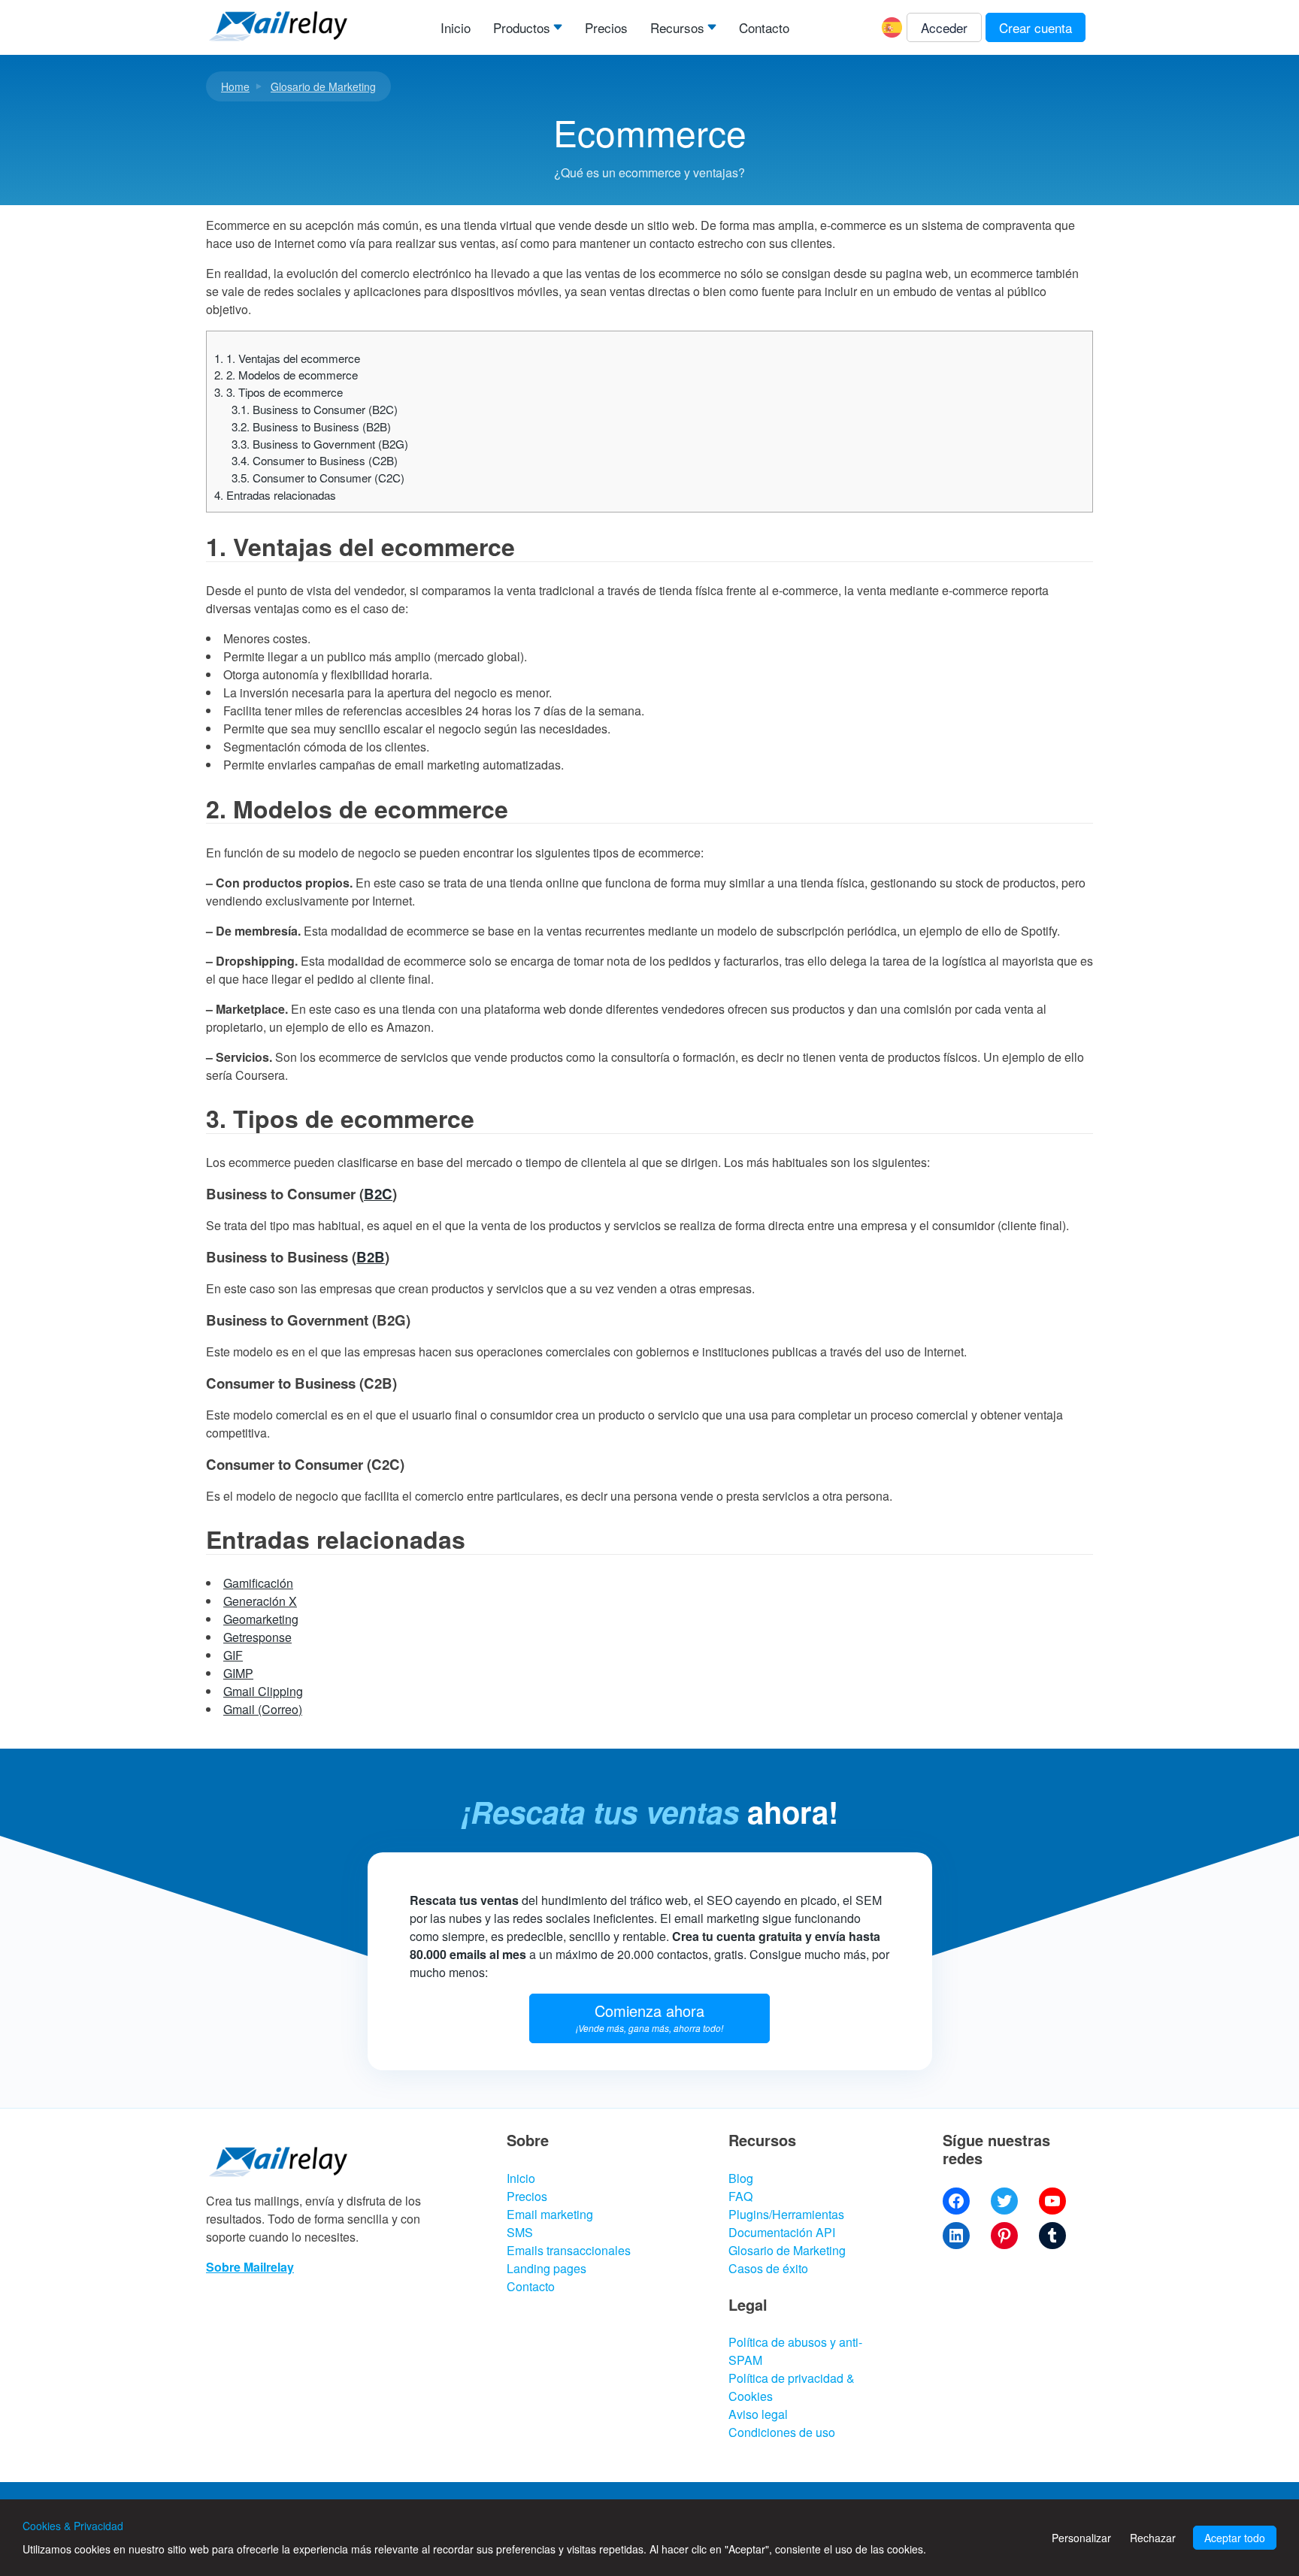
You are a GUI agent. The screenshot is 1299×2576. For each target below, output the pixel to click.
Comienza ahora (649, 2017)
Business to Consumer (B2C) (315, 409)
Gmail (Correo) (263, 1709)
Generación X (260, 1601)
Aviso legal (758, 2414)
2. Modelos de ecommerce (286, 375)
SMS (520, 2232)
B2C (378, 1194)
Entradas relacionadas (275, 495)
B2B (371, 1257)
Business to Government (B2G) (320, 444)
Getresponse (257, 1637)
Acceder (944, 27)
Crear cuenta (1036, 27)
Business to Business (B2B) (311, 426)
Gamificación (258, 1583)
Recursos (677, 27)
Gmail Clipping (263, 1691)
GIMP (238, 1673)
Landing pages (547, 2268)
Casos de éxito (768, 2268)
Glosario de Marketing (323, 86)
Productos (522, 27)
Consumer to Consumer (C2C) (318, 478)
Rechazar (1153, 2538)
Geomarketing (261, 1619)
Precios (606, 27)
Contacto (764, 27)
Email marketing (550, 2214)
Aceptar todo (1235, 2538)
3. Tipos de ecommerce (279, 392)
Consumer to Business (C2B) (315, 460)
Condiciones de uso (782, 2432)
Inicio (456, 27)
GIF (233, 1655)
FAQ (740, 2196)
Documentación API (782, 2232)
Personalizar (1081, 2538)
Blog (741, 2178)
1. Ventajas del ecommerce (287, 358)
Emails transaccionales (569, 2250)
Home (235, 86)
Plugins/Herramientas (786, 2214)
